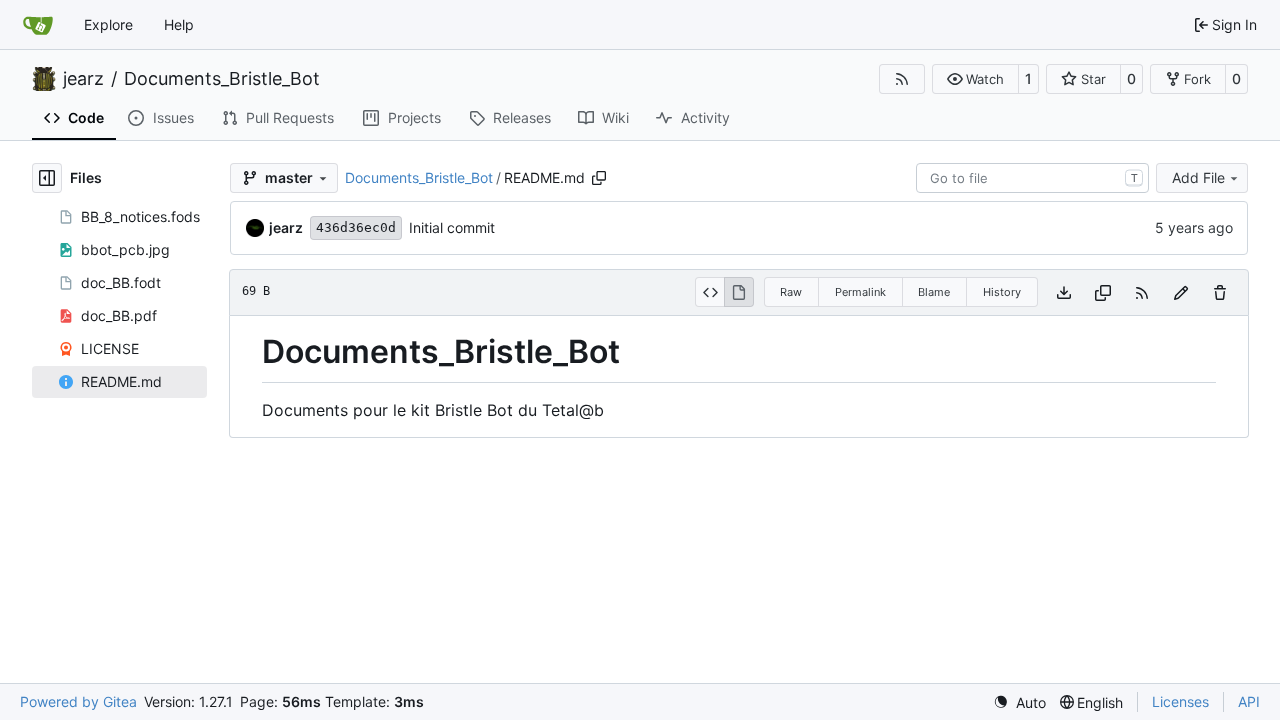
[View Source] (709, 292)
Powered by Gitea (78, 701)
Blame (934, 292)
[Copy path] (599, 178)
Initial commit (452, 227)
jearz (83, 79)
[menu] (1019, 702)
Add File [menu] (1198, 177)
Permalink (860, 292)
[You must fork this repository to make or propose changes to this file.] (1181, 292)
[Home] (38, 25)
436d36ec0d (356, 227)
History (1002, 292)
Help (179, 24)
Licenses (1180, 701)
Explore (108, 24)
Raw (791, 292)
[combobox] (1032, 178)
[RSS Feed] (902, 79)
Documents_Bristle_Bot (222, 79)
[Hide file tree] (47, 178)
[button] (975, 79)
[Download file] (1064, 292)
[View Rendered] (739, 292)
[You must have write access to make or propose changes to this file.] (1220, 292)
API (1249, 701)
